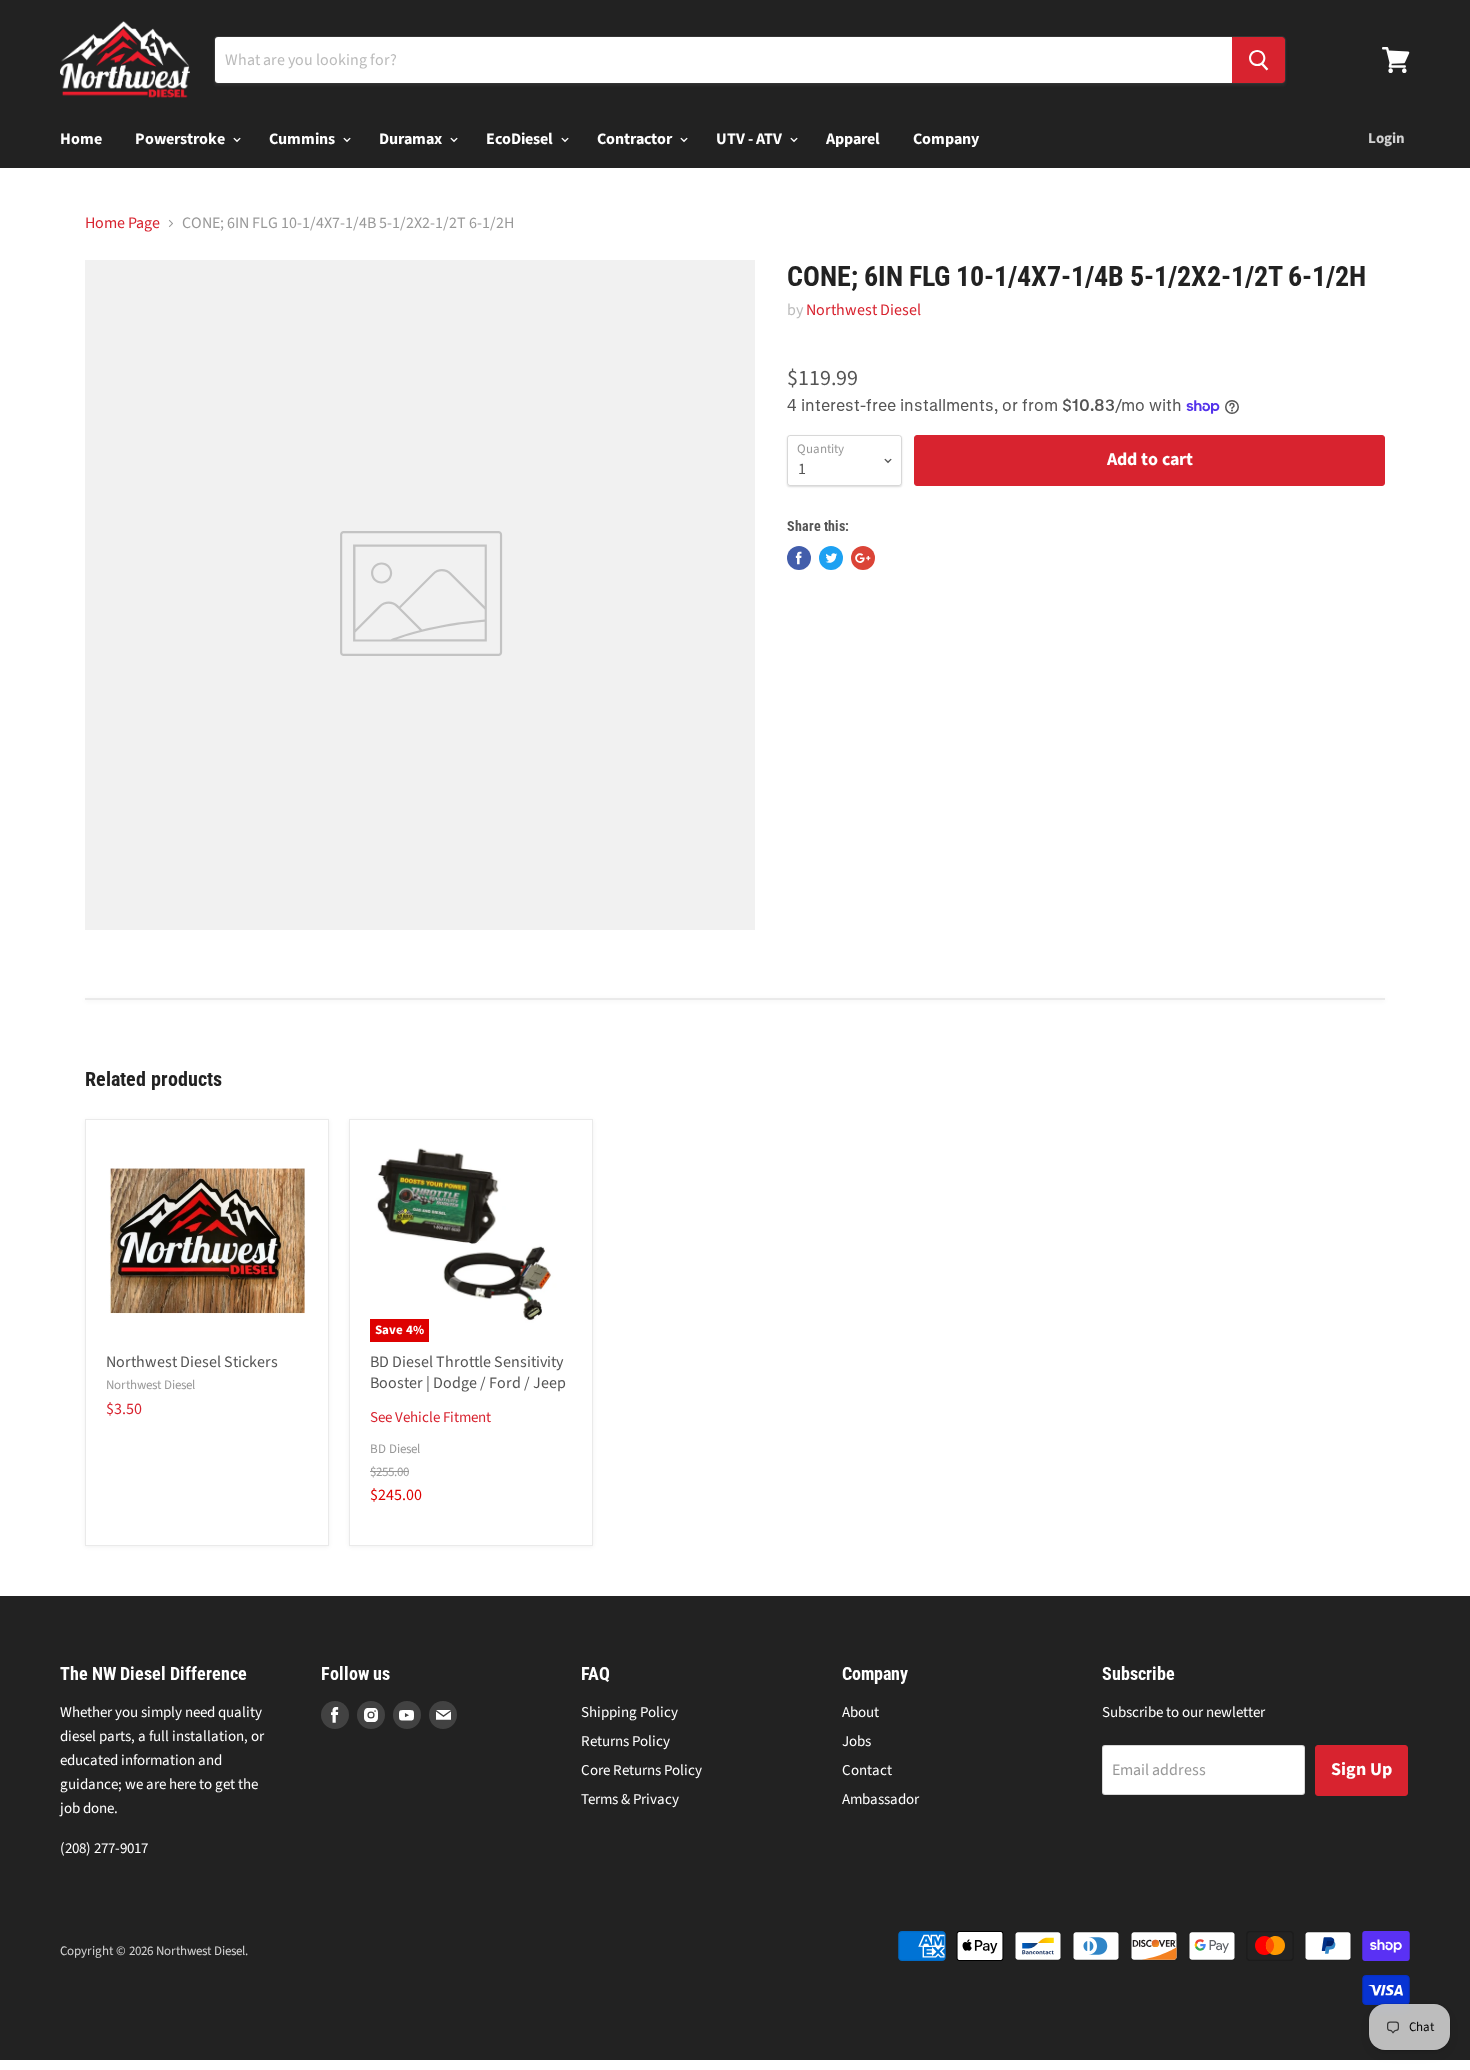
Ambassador (880, 1799)
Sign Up (1361, 1769)
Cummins (303, 139)
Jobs (856, 1741)
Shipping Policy (629, 1712)
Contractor (636, 139)
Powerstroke (181, 139)
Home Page (122, 223)
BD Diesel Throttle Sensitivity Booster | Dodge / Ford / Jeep (468, 1372)
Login (1386, 138)
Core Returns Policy (641, 1770)
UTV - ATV (750, 139)
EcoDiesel (521, 139)
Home (81, 139)
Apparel (853, 139)
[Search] (1258, 60)
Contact (867, 1770)
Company (946, 139)
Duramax (412, 139)
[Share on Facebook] (799, 558)
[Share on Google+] (863, 558)
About (860, 1712)
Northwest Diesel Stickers (192, 1362)
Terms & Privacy (630, 1799)
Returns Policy (625, 1741)
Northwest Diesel (863, 310)
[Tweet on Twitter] (831, 558)
